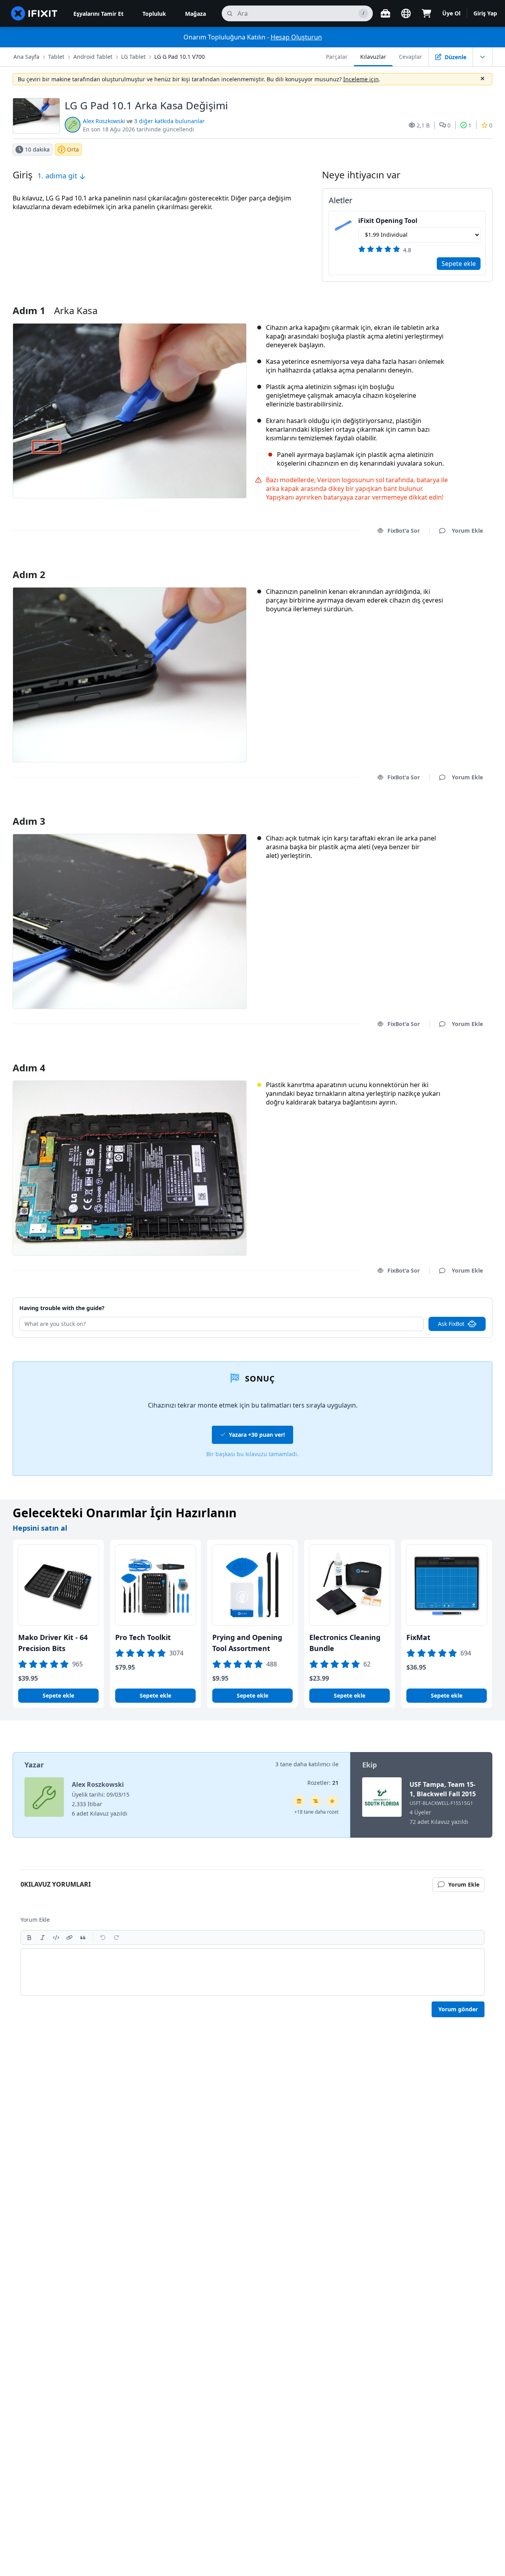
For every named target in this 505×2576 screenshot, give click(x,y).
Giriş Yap (485, 13)
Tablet (56, 57)
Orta (73, 149)
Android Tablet (93, 57)
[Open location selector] (406, 13)
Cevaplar (411, 57)
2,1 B (423, 125)
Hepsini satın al (40, 1528)
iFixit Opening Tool (388, 221)
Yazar (34, 1765)
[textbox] (252, 1972)
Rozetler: (323, 1783)
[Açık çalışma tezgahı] (385, 13)
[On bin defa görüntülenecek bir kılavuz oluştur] (316, 1801)
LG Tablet (133, 57)
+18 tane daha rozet (316, 1812)
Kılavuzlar (373, 57)
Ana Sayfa (26, 57)
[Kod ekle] (56, 1938)
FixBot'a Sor (404, 531)
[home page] (34, 13)
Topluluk (154, 14)
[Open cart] (426, 13)
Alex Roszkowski (104, 121)
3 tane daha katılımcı (303, 1764)
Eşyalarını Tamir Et (98, 14)
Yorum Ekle (460, 564)
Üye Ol (451, 13)
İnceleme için (361, 79)
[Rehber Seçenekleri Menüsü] (483, 57)
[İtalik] (43, 1938)
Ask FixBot (451, 1324)
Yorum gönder (458, 2009)
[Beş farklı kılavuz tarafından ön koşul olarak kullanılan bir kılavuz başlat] (299, 1801)
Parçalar (337, 57)
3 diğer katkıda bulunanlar (169, 121)
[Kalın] (29, 1938)
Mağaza (195, 14)
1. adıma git (58, 176)
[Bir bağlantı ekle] (69, 1938)
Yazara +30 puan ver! (257, 1435)
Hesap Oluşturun (296, 37)
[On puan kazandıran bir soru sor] (332, 1801)
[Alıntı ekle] (83, 1938)
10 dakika (37, 149)
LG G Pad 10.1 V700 (180, 57)
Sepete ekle (459, 264)
